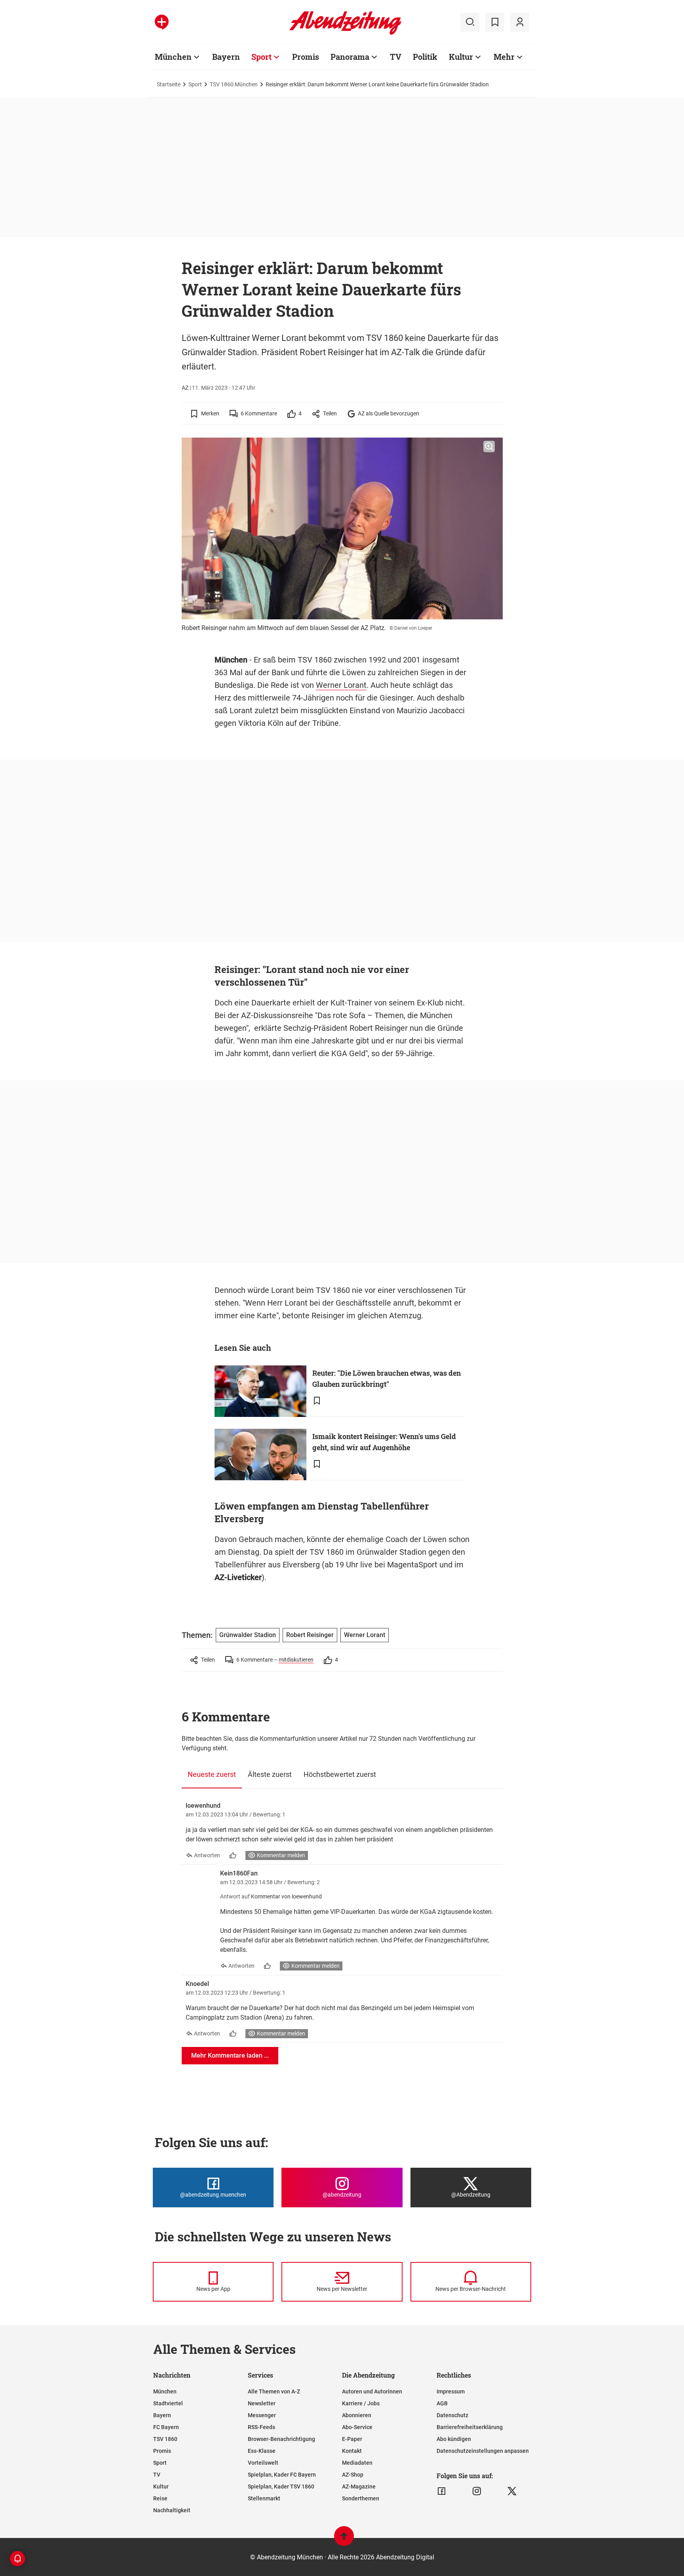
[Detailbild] (489, 447)
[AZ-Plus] (162, 22)
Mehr (504, 57)
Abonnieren (357, 2415)
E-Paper (352, 2439)
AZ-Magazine (359, 2487)
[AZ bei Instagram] (477, 2491)
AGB (442, 2403)
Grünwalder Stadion (248, 1635)
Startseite (169, 84)
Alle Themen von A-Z (274, 2391)
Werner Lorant (341, 685)
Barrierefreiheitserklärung (470, 2427)
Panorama (350, 57)
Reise (160, 2498)
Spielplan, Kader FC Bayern (282, 2475)
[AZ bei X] (512, 2491)
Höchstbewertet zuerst (340, 1774)
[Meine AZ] (520, 22)
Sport (261, 57)
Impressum (451, 2391)
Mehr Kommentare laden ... (230, 2055)
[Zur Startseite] (345, 33)
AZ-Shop (353, 2475)
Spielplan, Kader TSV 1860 (281, 2487)
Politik (425, 57)
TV (396, 57)
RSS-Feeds (261, 2427)
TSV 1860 (165, 2439)
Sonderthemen (361, 2498)
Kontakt (352, 2451)
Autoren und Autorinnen (372, 2391)
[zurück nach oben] (344, 2540)
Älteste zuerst (270, 1774)
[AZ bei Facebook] (442, 2491)
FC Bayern (166, 2427)
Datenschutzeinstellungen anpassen (483, 2451)
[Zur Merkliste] (495, 22)
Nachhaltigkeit (172, 2510)
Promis (306, 57)
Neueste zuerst (212, 1774)
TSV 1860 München (234, 84)
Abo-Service (357, 2427)
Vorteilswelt (263, 2463)
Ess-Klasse (262, 2451)
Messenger (262, 2415)
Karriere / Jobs (361, 2403)
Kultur (461, 57)
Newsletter (262, 2403)
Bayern (226, 57)
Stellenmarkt (264, 2498)
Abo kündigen (454, 2439)
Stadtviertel (168, 2403)
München (173, 57)
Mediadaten (357, 2463)
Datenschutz (452, 2415)
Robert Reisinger (310, 1635)
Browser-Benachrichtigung (281, 2439)
